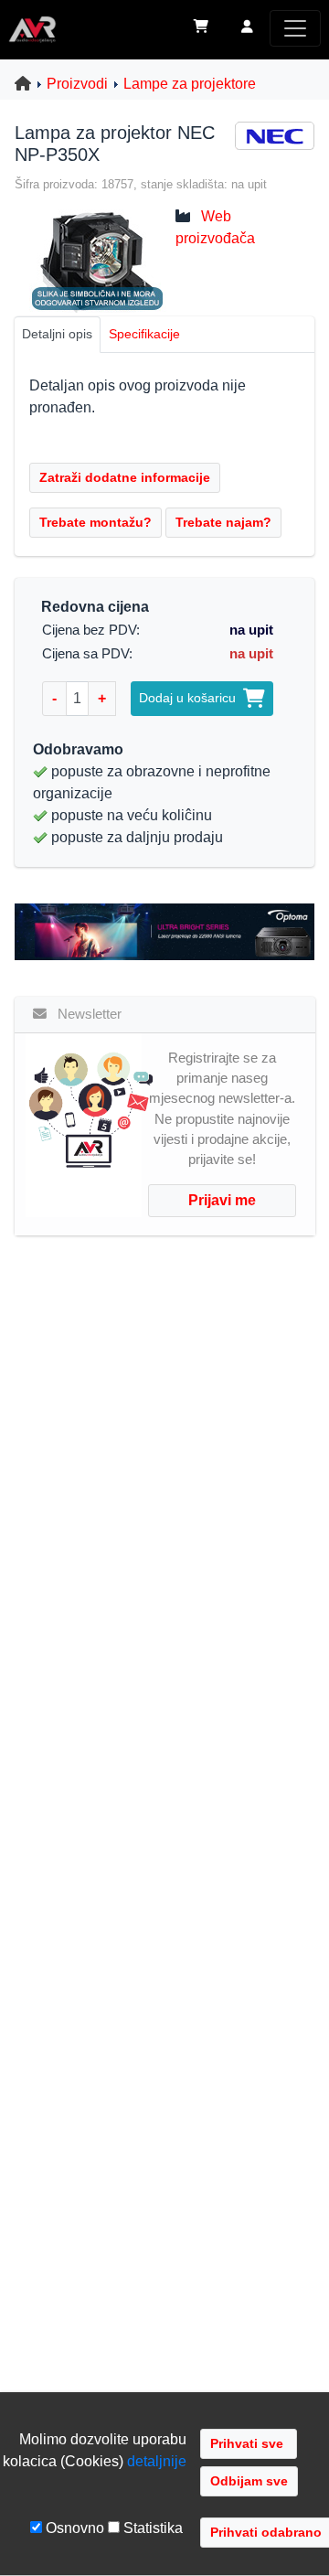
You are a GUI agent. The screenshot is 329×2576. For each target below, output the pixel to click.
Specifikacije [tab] (144, 334)
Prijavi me (222, 1200)
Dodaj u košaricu (191, 698)
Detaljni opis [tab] (57, 334)
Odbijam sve (249, 2481)
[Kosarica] (201, 28)
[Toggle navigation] (295, 28)
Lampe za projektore (190, 84)
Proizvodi (77, 84)
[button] (247, 28)
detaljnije (157, 2461)
